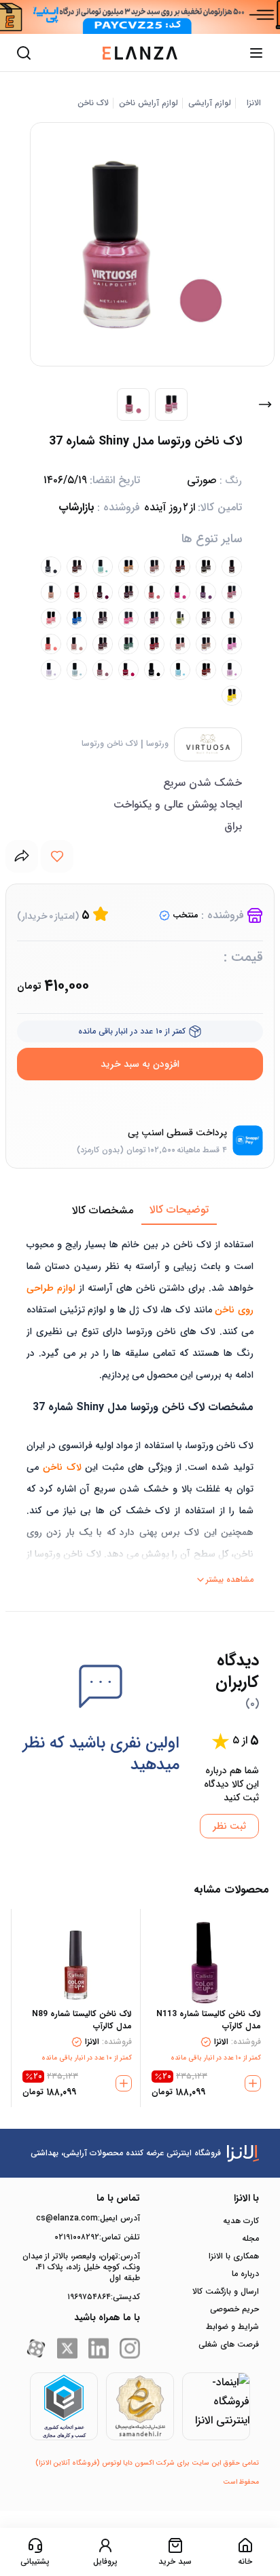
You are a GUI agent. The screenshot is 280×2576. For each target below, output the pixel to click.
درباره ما (245, 2274)
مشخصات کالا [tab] (103, 1210)
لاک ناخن (93, 103)
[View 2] (171, 404)
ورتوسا (157, 744)
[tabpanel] (140, 1407)
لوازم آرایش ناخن (148, 103)
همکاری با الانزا (234, 2256)
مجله (250, 2239)
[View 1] (133, 404)
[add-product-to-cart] (253, 2083)
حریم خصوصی (234, 2309)
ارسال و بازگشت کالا (226, 2292)
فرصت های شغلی (229, 2345)
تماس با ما (118, 2198)
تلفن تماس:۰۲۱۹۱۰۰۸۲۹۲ (97, 2237)
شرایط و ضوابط (232, 2327)
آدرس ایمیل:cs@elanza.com (88, 2218)
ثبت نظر (229, 1826)
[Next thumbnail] (265, 404)
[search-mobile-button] (24, 53)
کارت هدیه (241, 2221)
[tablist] (140, 1211)
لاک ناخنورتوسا (110, 744)
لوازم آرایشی (210, 103)
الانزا (254, 103)
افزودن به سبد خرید (140, 1064)
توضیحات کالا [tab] (179, 1210)
